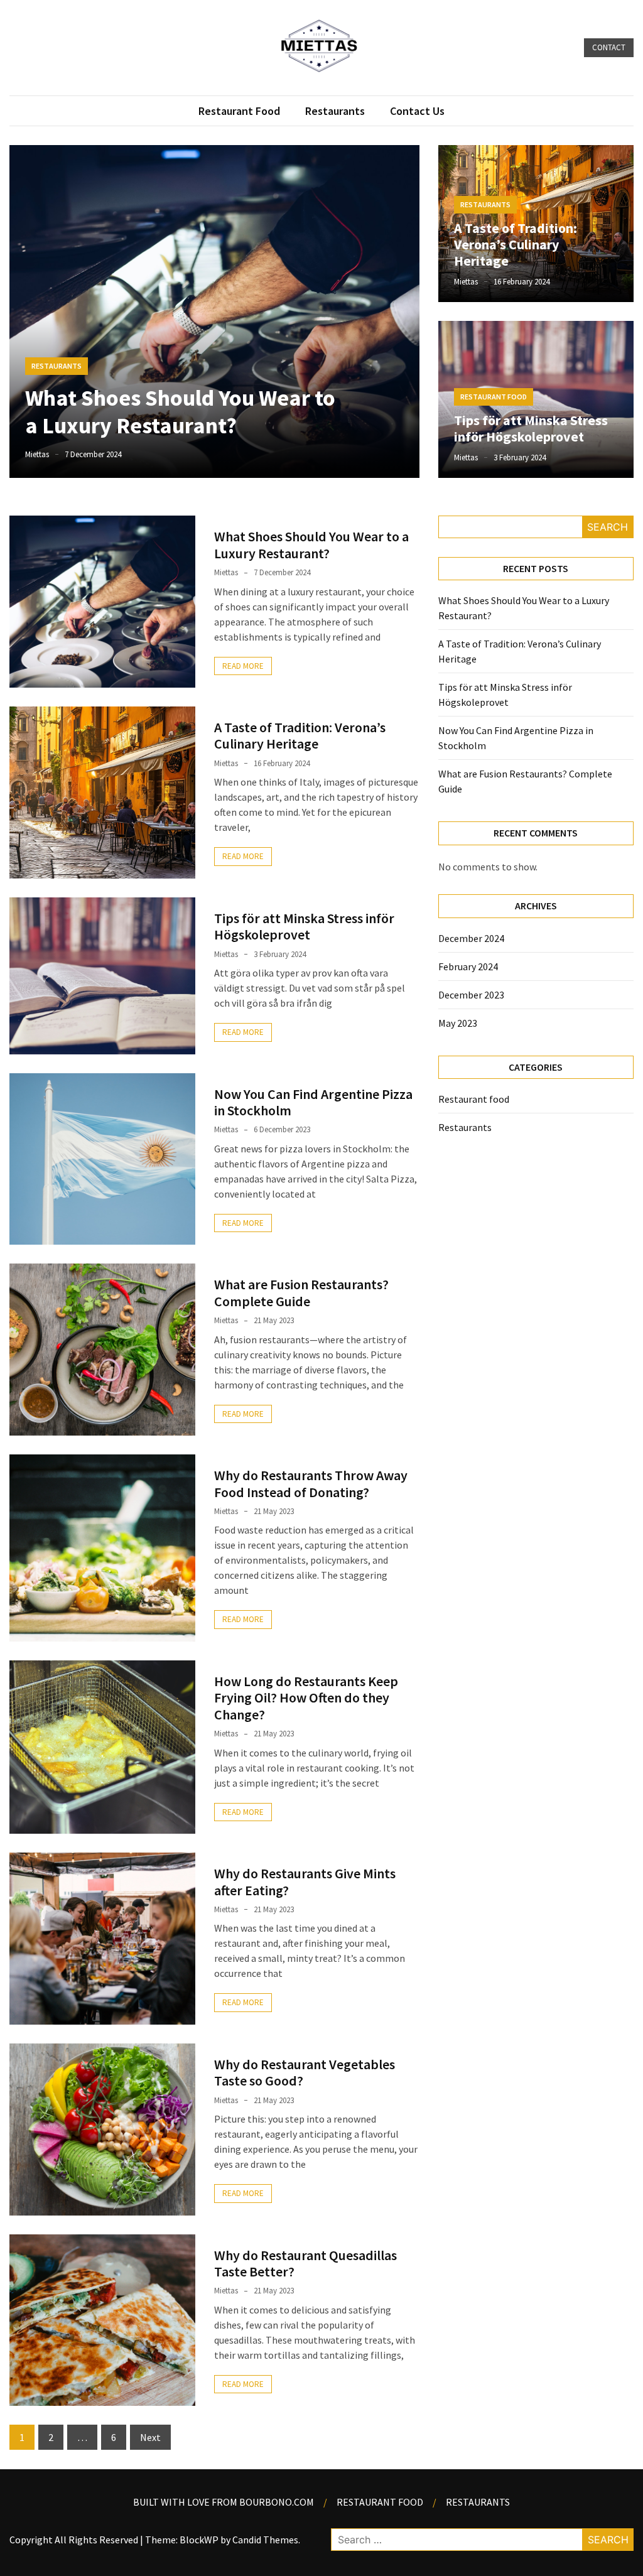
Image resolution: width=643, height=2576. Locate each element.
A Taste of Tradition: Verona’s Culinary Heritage (516, 245)
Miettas (37, 454)
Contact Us (417, 111)
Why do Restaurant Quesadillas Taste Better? (305, 2263)
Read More (243, 666)
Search (608, 527)
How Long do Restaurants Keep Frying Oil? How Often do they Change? (306, 1698)
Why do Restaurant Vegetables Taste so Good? (305, 2072)
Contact (609, 47)
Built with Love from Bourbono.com (224, 2502)
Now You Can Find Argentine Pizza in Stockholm (313, 1102)
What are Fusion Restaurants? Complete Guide (301, 1292)
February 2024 (468, 966)
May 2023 (458, 1023)
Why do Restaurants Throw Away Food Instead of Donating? (311, 1483)
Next (150, 2437)
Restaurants (335, 111)
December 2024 (471, 938)
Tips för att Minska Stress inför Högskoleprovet (531, 428)
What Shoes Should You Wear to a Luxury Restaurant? (180, 411)
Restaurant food (239, 111)
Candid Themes (265, 2540)
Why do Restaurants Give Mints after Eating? (305, 1881)
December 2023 (471, 995)
